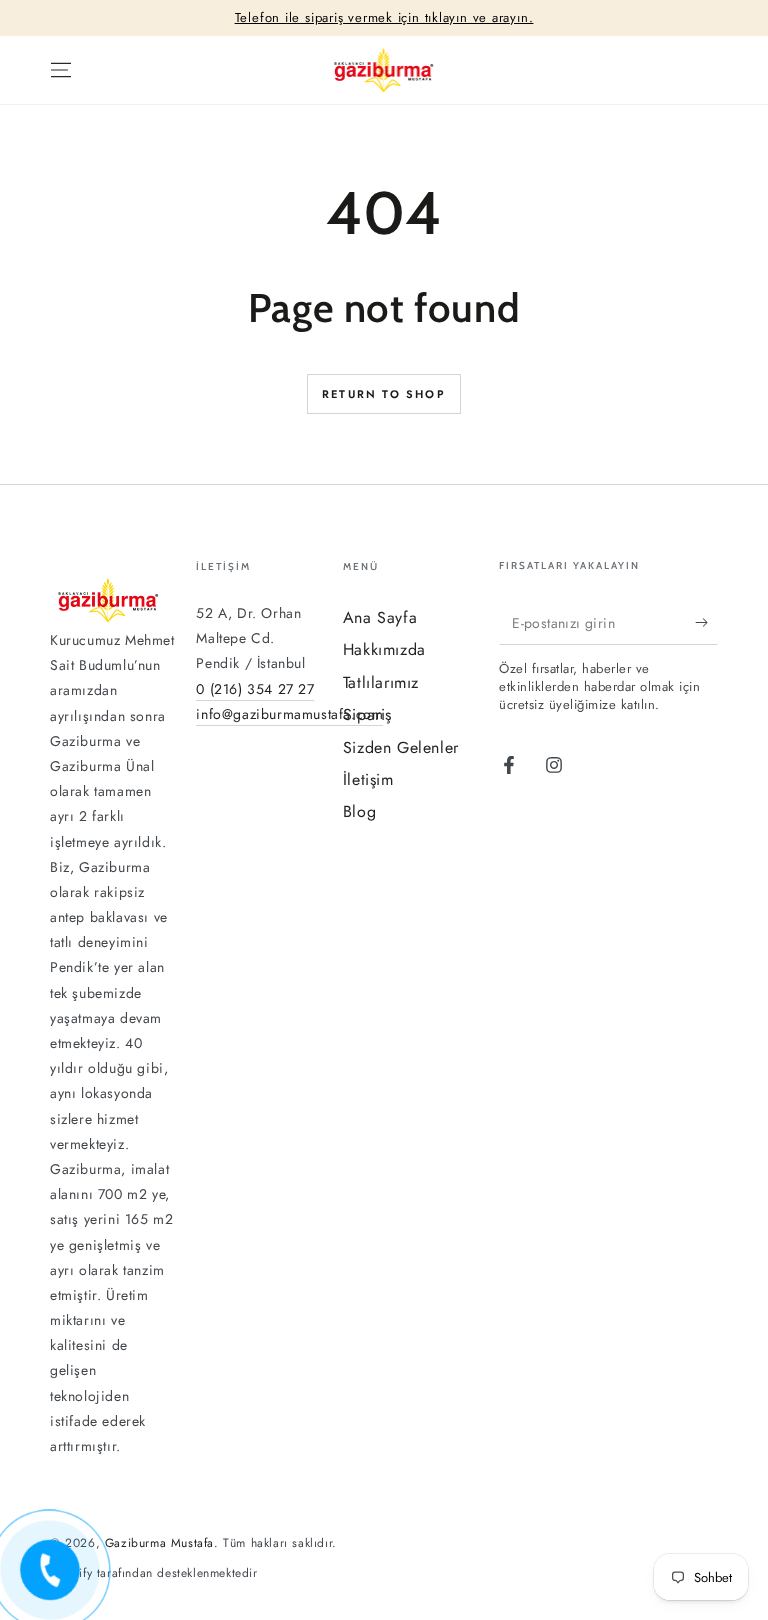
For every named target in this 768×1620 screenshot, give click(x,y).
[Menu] (61, 70)
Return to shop (384, 394)
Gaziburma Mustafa (159, 1543)
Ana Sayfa (380, 617)
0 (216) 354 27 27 (255, 689)
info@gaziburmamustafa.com (289, 714)
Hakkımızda (384, 649)
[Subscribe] (706, 622)
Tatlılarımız (381, 682)
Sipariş (367, 714)
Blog (359, 811)
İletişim (368, 779)
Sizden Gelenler (401, 747)
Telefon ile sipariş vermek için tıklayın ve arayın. (384, 18)
